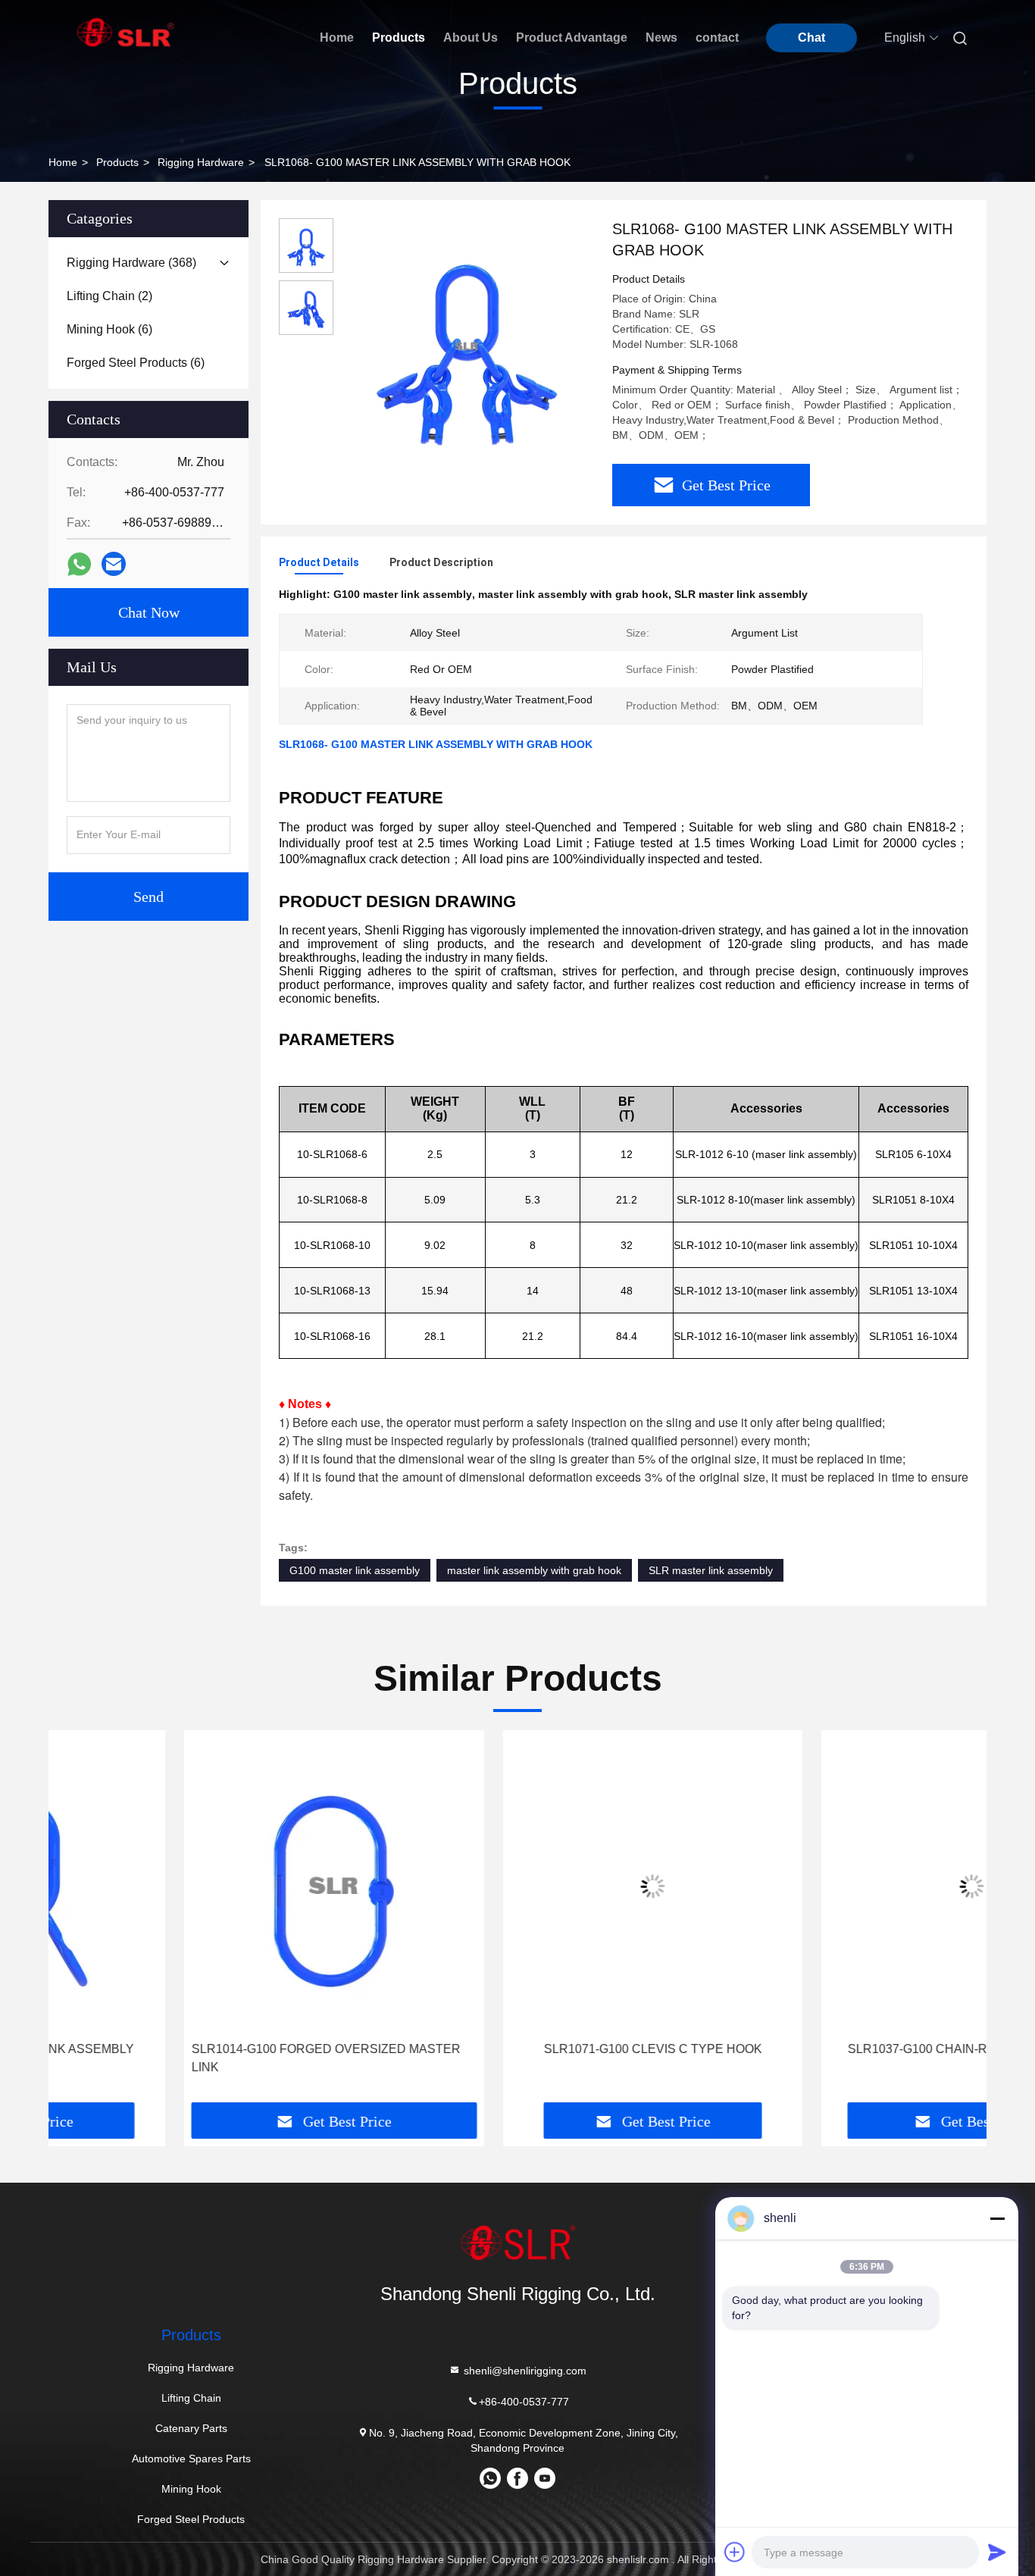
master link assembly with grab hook (534, 1570)
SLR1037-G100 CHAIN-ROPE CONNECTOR (836, 2049)
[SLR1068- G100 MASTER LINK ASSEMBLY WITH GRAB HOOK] (467, 346)
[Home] (126, 32)
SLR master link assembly (711, 1570)
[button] (76, 1939)
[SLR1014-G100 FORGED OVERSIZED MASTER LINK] (199, 1886)
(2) (109, 296)
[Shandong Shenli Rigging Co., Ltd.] (517, 2243)
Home (337, 38)
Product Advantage (572, 38)
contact (717, 38)
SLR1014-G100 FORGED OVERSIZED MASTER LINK (191, 2058)
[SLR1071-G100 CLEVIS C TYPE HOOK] (518, 1886)
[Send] (997, 2552)
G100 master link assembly (355, 1570)
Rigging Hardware (201, 162)
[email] (114, 564)
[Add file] (735, 2552)
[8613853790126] (490, 2484)
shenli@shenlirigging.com (524, 2371)
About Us (471, 38)
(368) (131, 263)
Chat (811, 38)
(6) (109, 329)
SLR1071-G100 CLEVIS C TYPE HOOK (517, 2049)
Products (399, 38)
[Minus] (997, 2218)
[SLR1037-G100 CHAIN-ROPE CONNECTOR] (836, 1886)
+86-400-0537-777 (524, 2402)
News (661, 38)
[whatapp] (79, 564)
